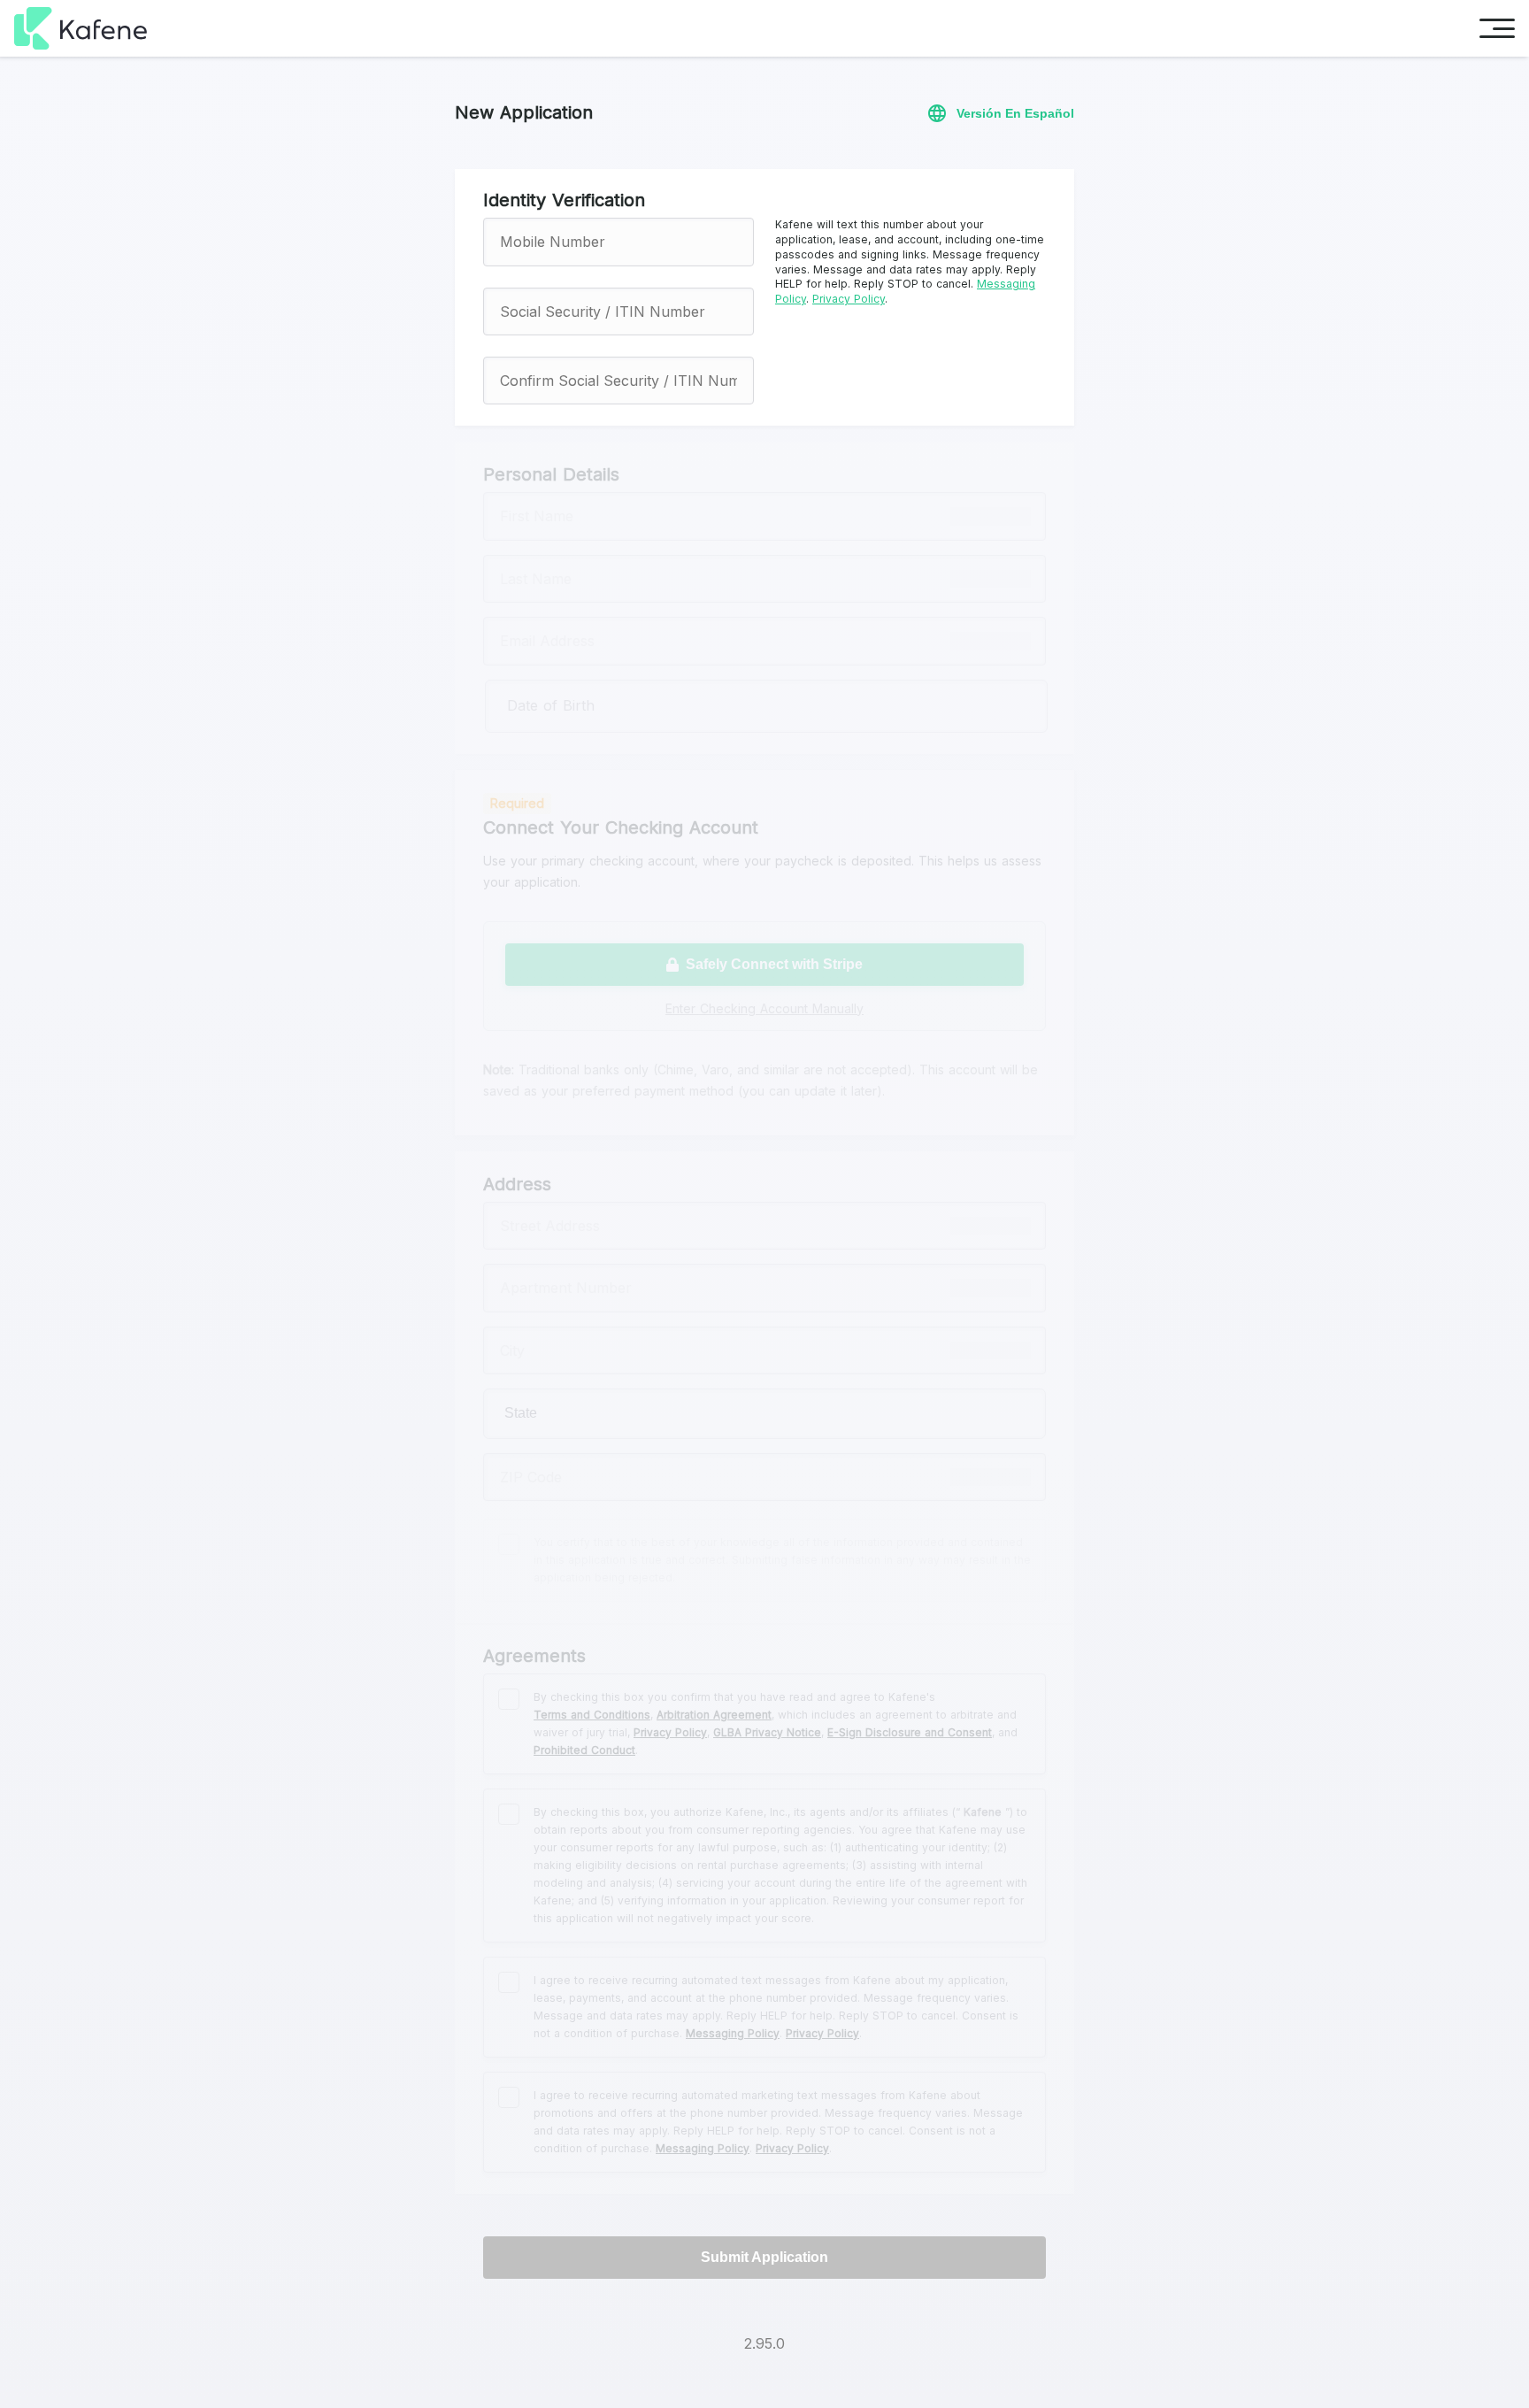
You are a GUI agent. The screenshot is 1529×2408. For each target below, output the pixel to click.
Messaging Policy (733, 2033)
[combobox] (764, 1413)
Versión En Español (1015, 113)
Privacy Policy (849, 299)
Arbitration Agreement (714, 1715)
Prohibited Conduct (584, 1750)
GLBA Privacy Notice (767, 1732)
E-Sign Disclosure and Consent (910, 1732)
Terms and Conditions (592, 1715)
